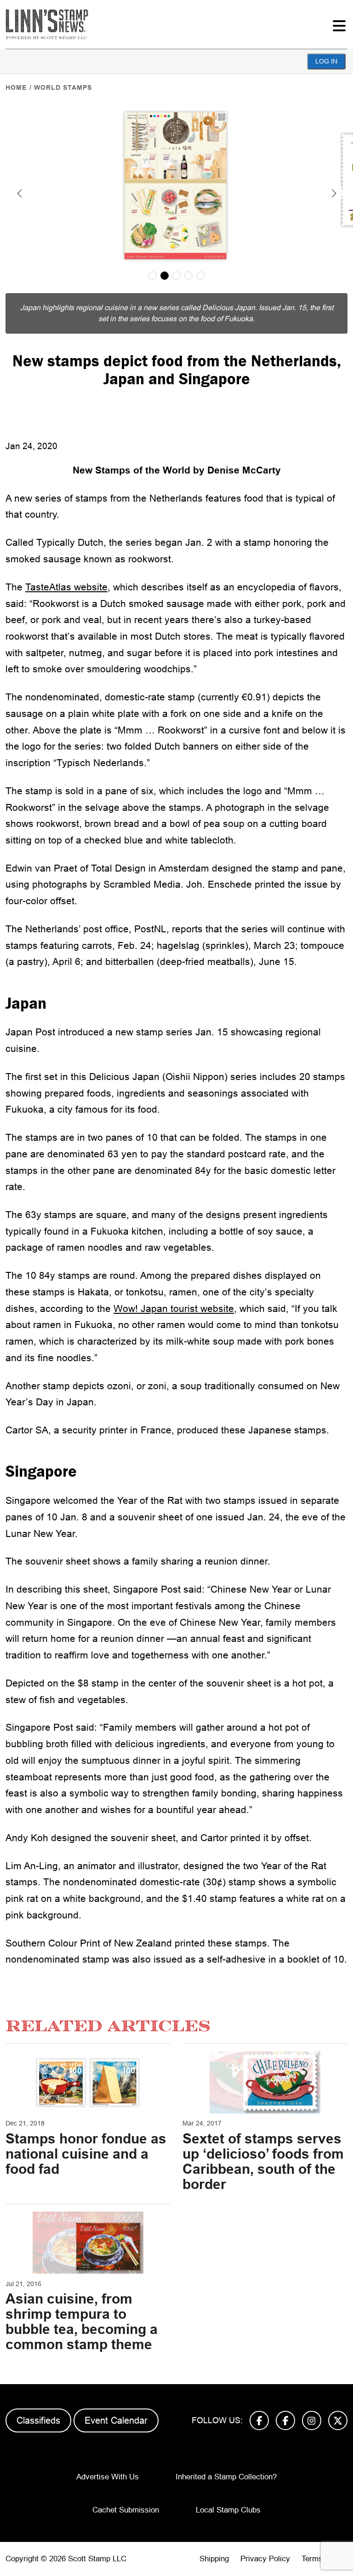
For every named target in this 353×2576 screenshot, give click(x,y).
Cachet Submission (126, 2510)
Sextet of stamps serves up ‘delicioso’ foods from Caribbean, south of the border (263, 2161)
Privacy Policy (265, 2559)
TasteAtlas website (66, 587)
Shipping (214, 2559)
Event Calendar (116, 2420)
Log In (326, 61)
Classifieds (38, 2420)
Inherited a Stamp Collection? (226, 2477)
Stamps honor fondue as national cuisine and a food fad (86, 2154)
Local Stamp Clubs (228, 2510)
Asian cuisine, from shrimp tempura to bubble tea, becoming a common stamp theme (82, 2322)
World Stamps (63, 87)
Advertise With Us (108, 2477)
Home (16, 87)
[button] (19, 193)
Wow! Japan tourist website (174, 1308)
